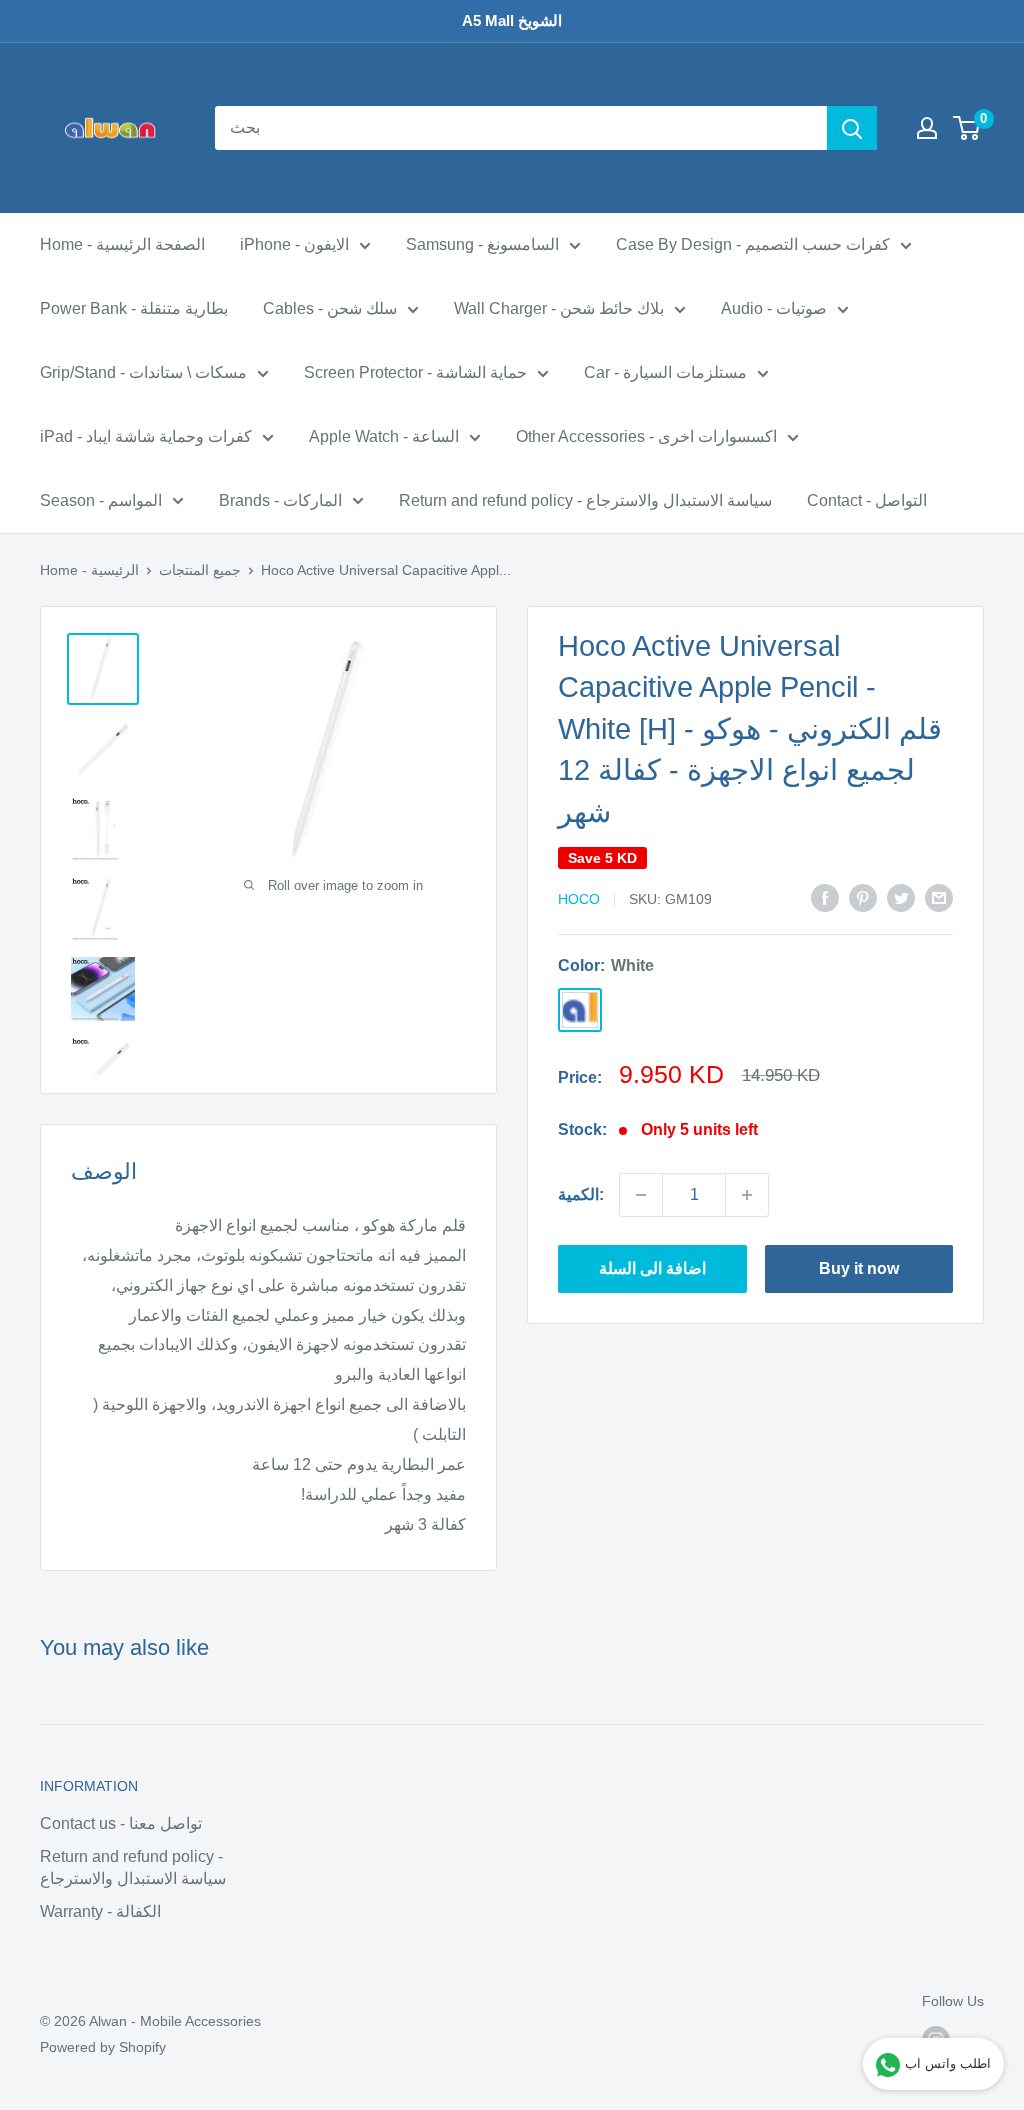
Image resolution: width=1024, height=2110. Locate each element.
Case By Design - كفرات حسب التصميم (753, 244)
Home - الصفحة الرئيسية (122, 244)
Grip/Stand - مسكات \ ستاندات (143, 372)
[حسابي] (927, 128)
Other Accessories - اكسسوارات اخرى (646, 436)
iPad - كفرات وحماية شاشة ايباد (146, 436)
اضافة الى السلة (652, 1268)
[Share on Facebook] (825, 897)
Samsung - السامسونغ (482, 244)
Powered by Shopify (103, 2047)
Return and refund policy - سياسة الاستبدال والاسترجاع (585, 500)
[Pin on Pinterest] (863, 897)
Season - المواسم (101, 500)
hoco (579, 899)
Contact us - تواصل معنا (121, 1823)
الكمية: (581, 1194)
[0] (967, 128)
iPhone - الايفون (294, 244)
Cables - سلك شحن (330, 308)
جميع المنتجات (200, 570)
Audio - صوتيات (774, 308)
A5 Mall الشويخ (512, 20)
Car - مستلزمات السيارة (665, 372)
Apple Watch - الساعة (384, 436)
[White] (580, 1010)
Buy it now (859, 1268)
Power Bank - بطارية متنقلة (134, 308)
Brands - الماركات (280, 500)
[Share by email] (939, 897)
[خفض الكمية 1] (641, 1195)
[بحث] (852, 128)
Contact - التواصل (867, 500)
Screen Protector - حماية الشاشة (415, 372)
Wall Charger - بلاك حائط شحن (559, 308)
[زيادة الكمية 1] (747, 1195)
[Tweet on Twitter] (901, 897)
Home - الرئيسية (89, 570)
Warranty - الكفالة (100, 1911)
